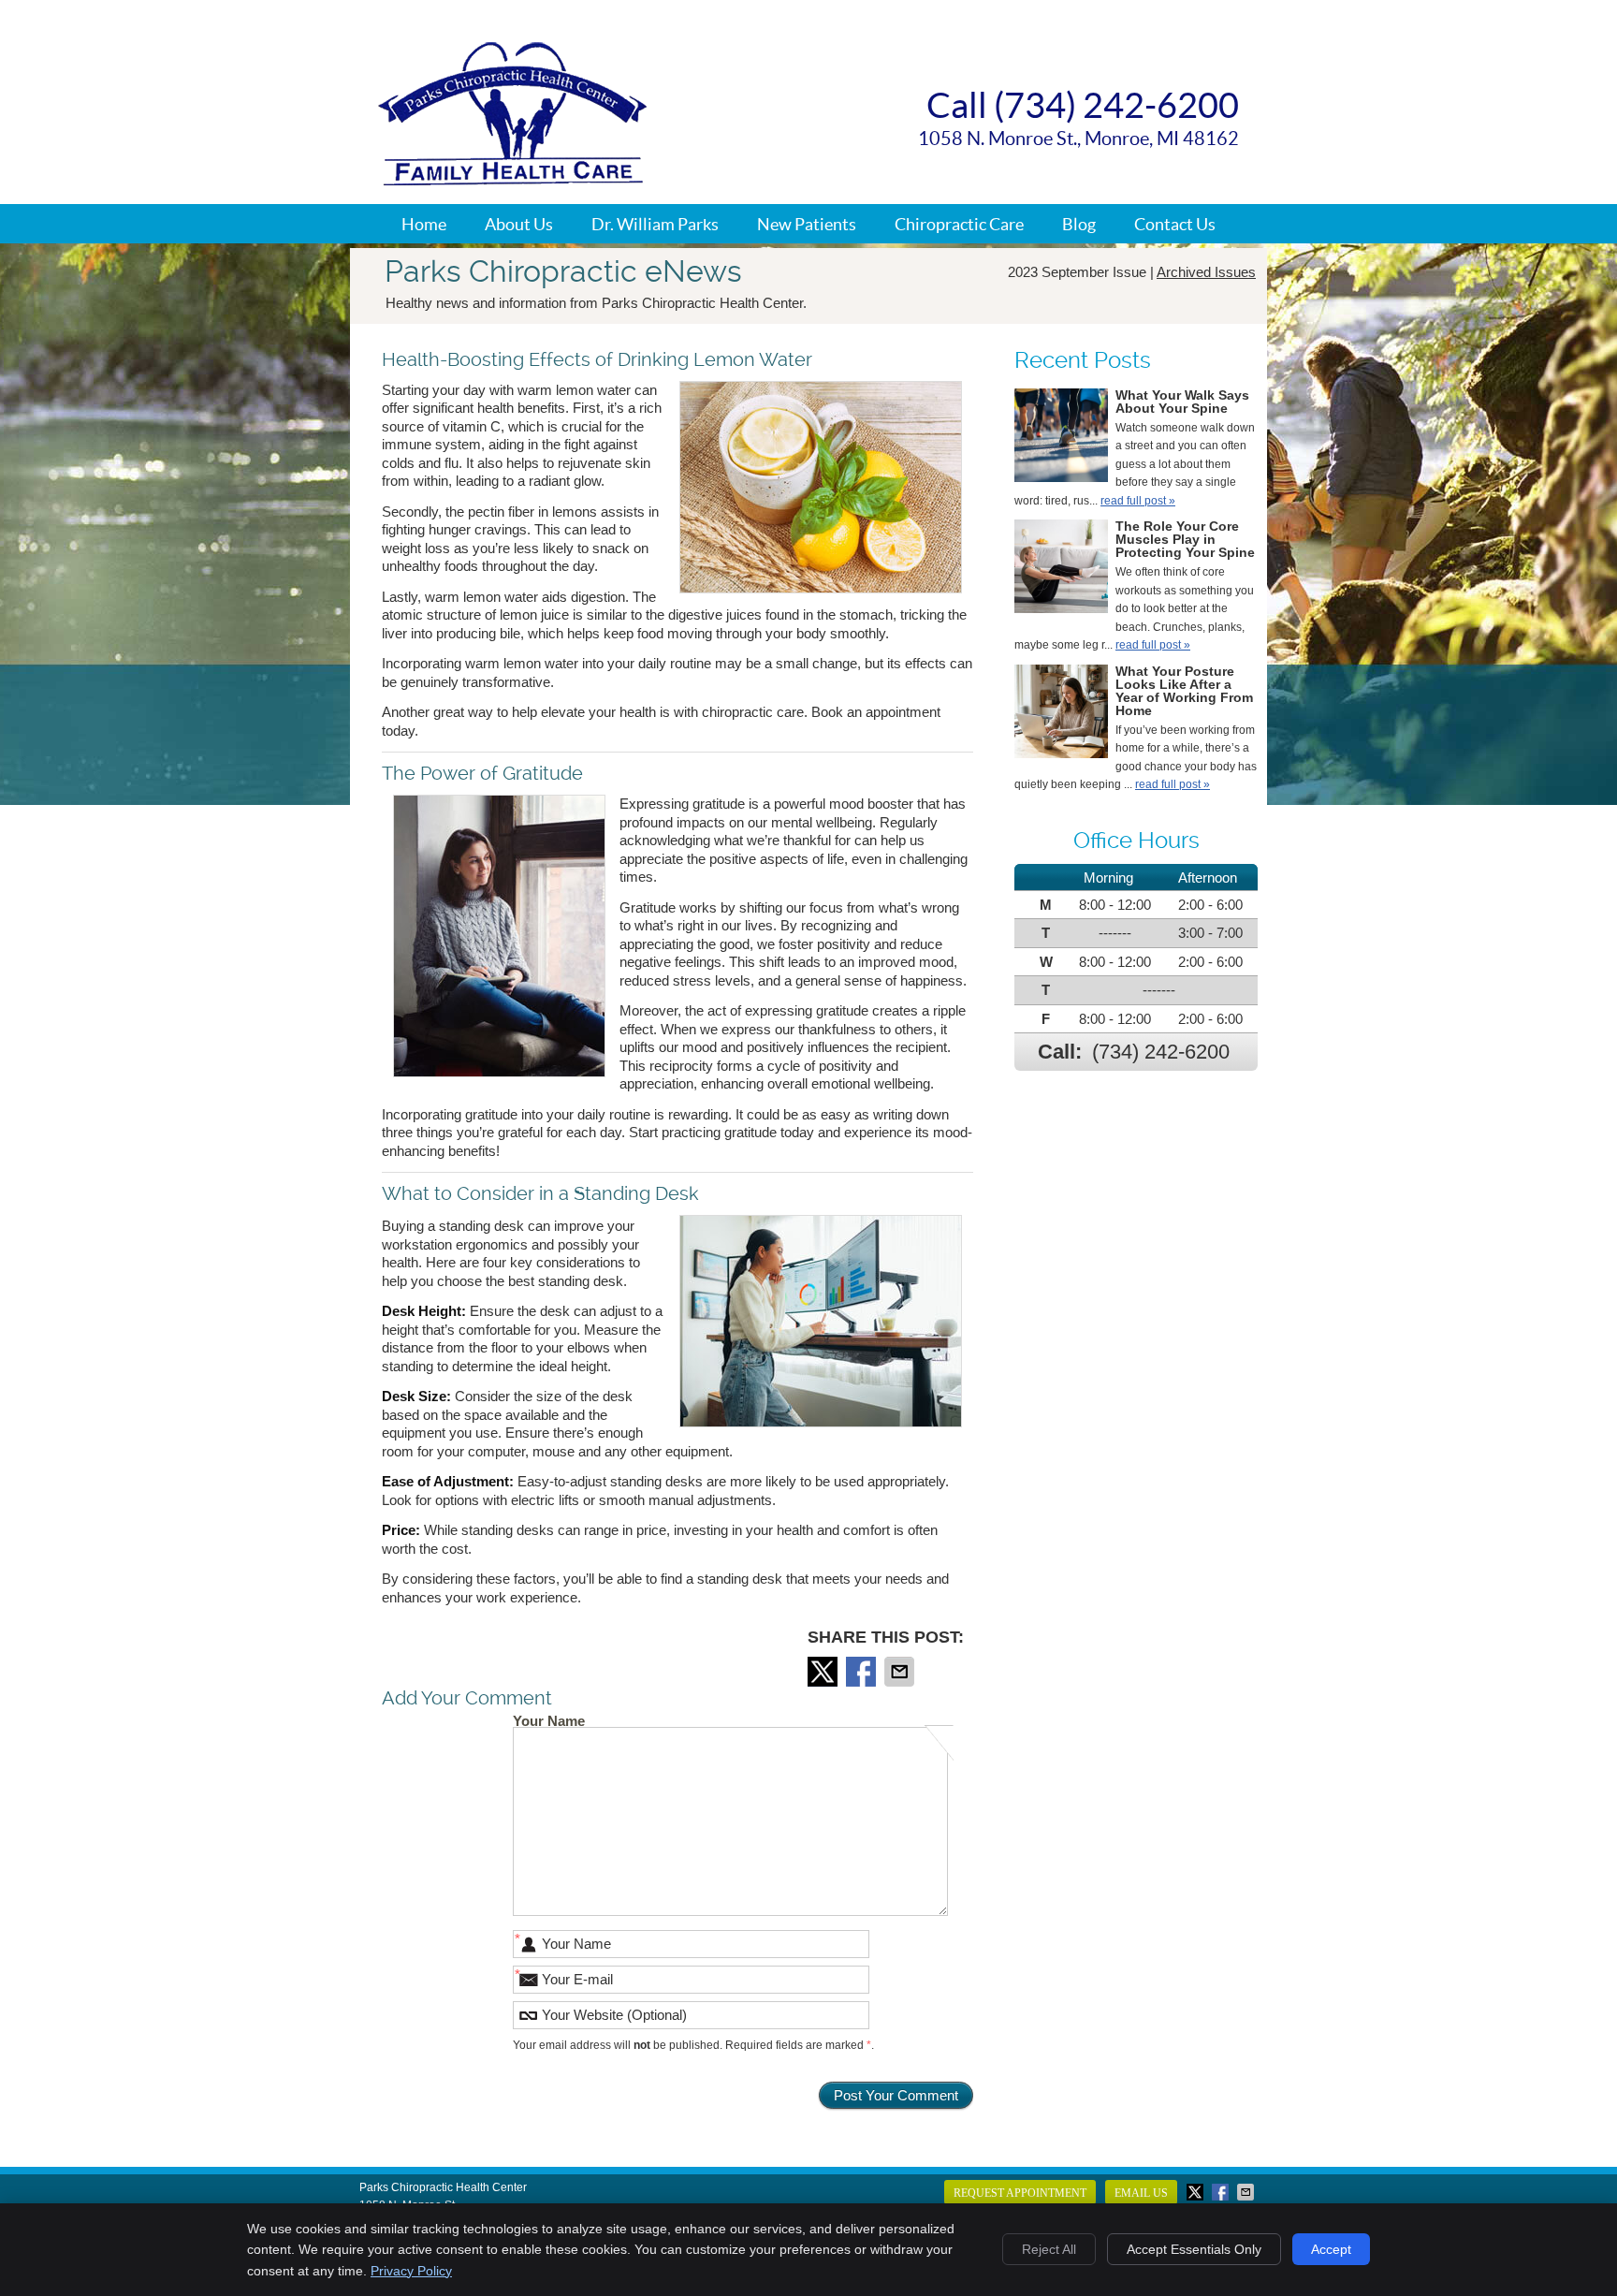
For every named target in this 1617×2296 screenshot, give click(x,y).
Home (424, 224)
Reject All (1049, 2249)
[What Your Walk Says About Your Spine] (1061, 439)
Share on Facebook (863, 1672)
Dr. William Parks (655, 224)
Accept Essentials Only (1194, 2249)
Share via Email (901, 1672)
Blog (1079, 224)
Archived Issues (1206, 272)
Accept (1331, 2249)
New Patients (807, 224)
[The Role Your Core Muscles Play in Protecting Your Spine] (1061, 570)
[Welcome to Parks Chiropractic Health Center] (512, 180)
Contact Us (1175, 224)
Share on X (824, 1672)
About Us (519, 224)
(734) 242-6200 (1161, 1052)
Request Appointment (1020, 2193)
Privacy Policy (411, 2271)
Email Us (1141, 2193)
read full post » (1138, 501)
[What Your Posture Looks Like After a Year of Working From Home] (1061, 715)
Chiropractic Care (959, 224)
